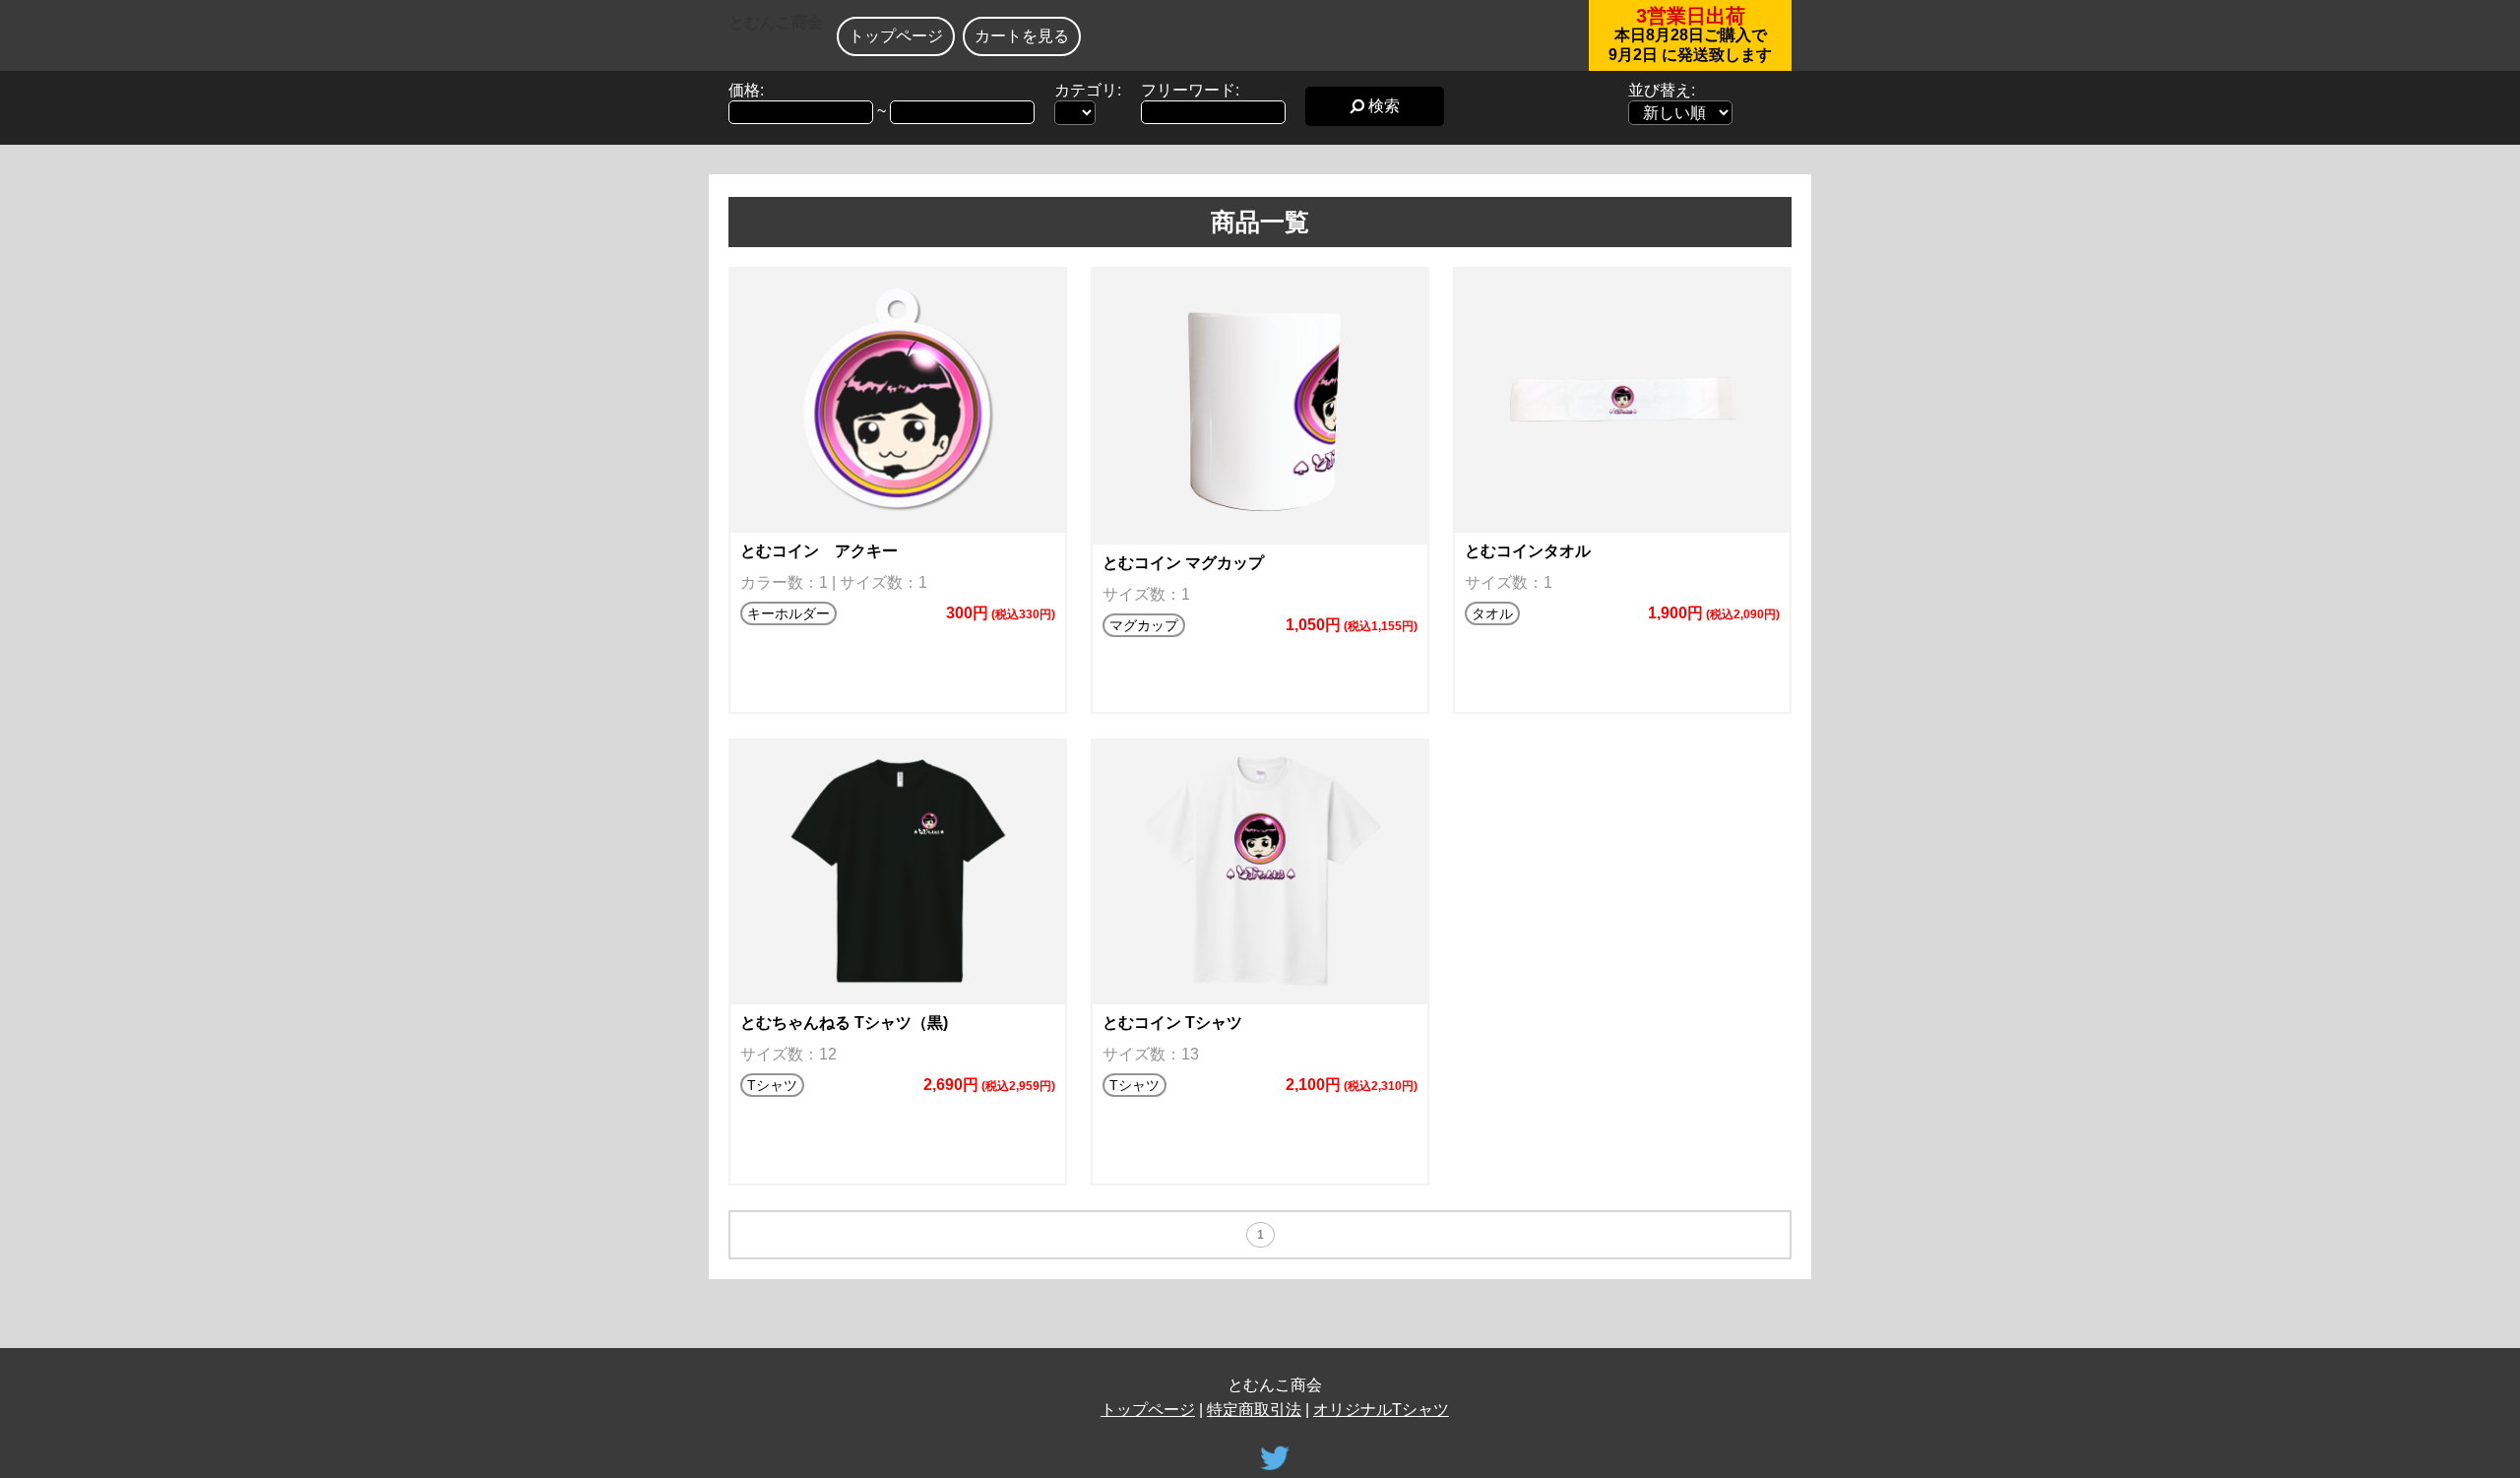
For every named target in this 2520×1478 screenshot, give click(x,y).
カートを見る (1022, 36)
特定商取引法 (1254, 1410)
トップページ (896, 36)
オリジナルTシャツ (1381, 1410)
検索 (1382, 106)
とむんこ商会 (776, 22)
